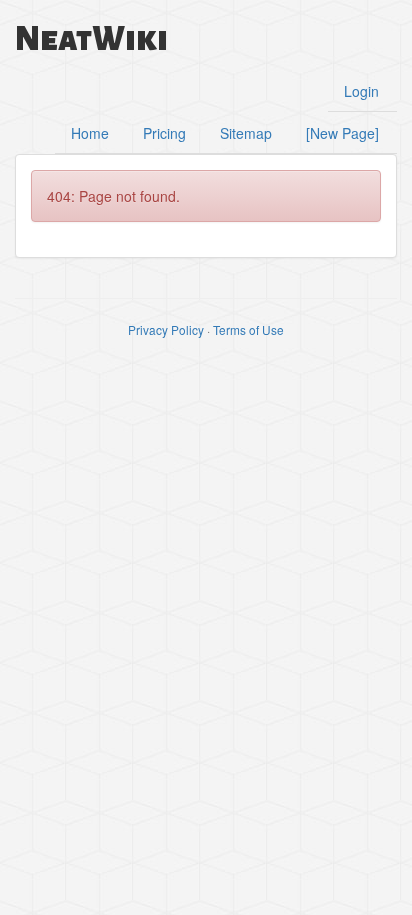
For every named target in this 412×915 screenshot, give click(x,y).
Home (90, 133)
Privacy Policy (166, 329)
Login (361, 91)
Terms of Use (248, 329)
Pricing (164, 133)
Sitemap (246, 133)
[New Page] (342, 133)
